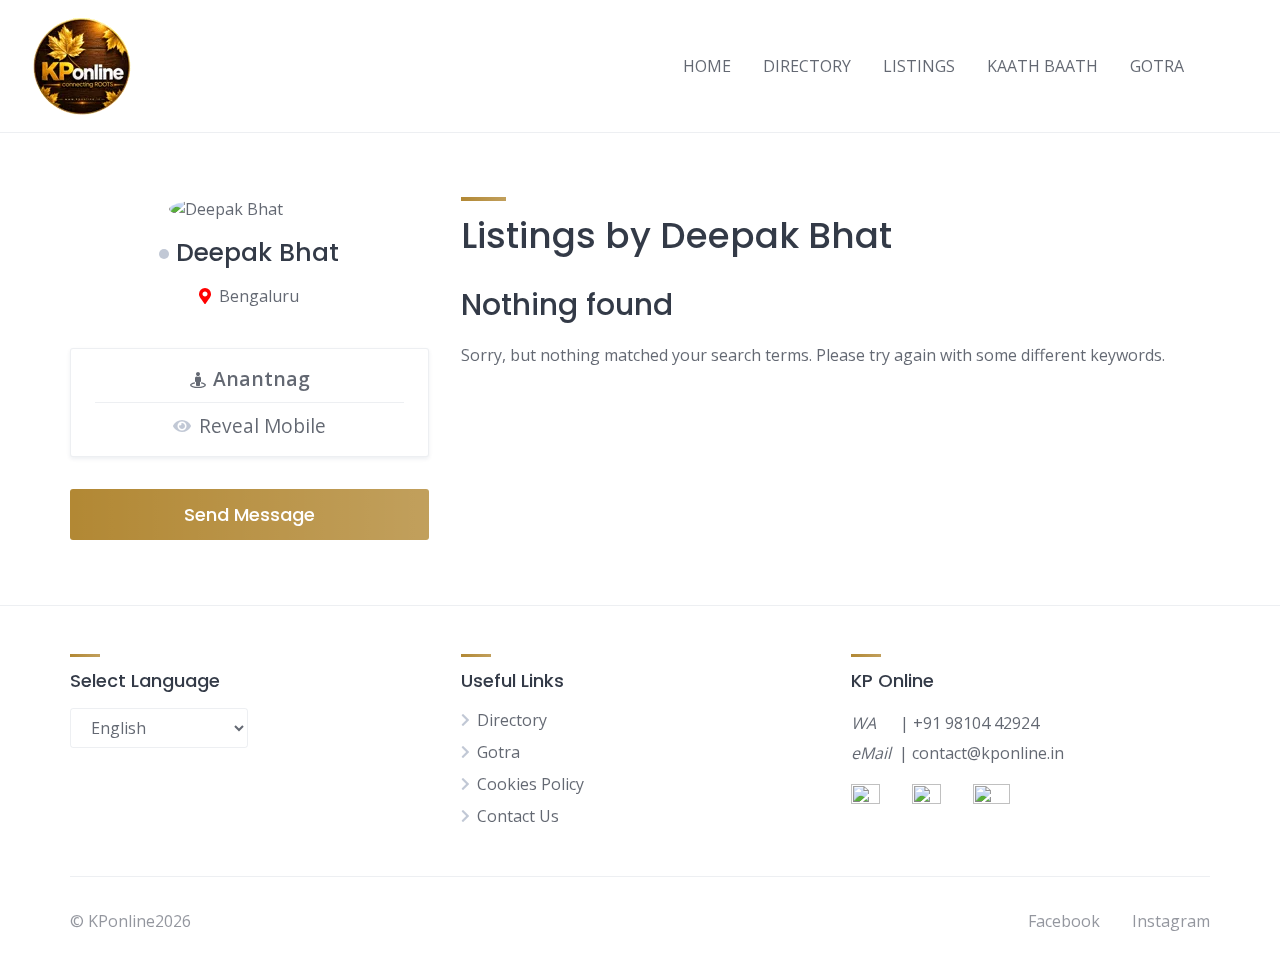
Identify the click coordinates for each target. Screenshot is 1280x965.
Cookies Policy (530, 784)
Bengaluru (259, 296)
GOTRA (1157, 66)
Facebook (1064, 921)
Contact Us (518, 816)
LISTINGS (919, 66)
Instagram (1171, 921)
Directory (512, 720)
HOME (707, 66)
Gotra (498, 752)
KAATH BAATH (1042, 66)
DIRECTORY (807, 66)
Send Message (249, 514)
